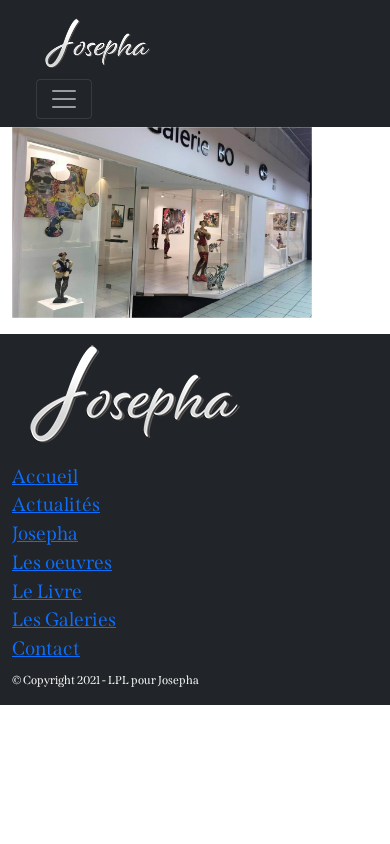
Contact (46, 648)
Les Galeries (64, 619)
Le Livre (47, 591)
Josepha (45, 533)
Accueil (45, 476)
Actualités (56, 504)
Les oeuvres (62, 562)
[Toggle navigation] (64, 99)
